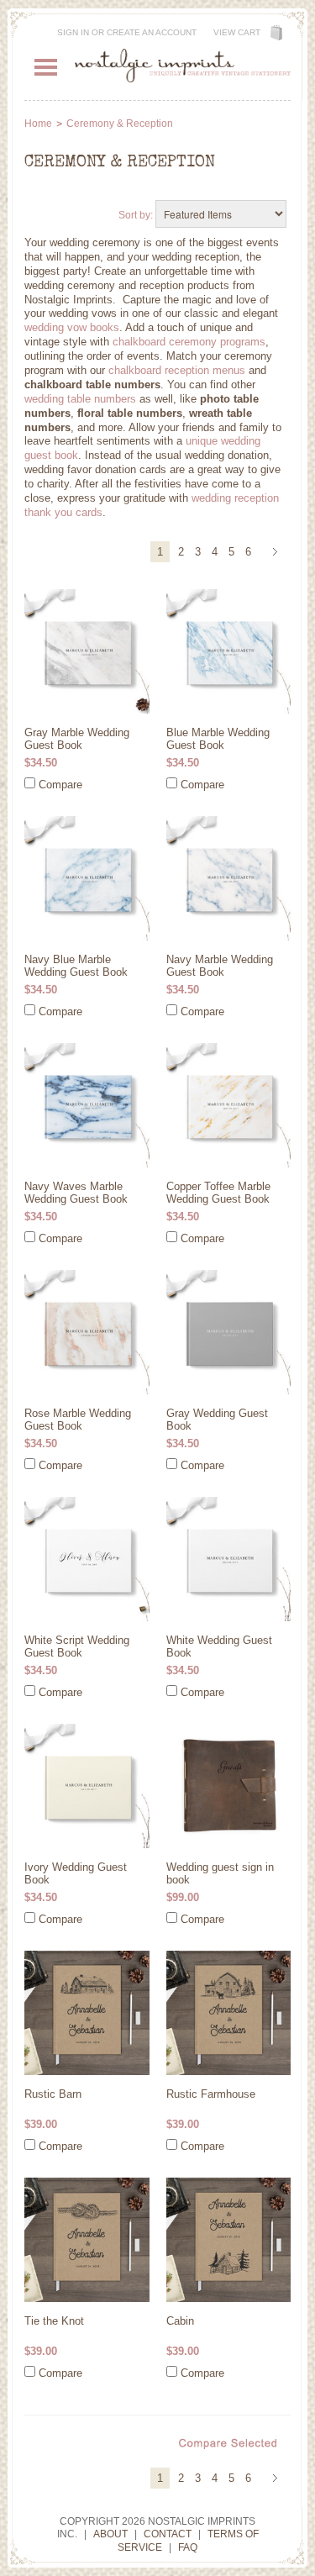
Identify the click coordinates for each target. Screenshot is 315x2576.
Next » (278, 553)
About (110, 2534)
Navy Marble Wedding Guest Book (220, 966)
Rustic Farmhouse (211, 2094)
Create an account (152, 32)
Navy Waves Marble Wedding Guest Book (76, 1193)
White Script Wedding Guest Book (77, 1646)
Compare (60, 785)
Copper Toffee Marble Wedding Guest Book (218, 1193)
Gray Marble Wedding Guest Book (77, 739)
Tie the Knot (54, 2321)
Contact (168, 2534)
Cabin (180, 2321)
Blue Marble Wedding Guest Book (218, 739)
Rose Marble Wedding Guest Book (78, 1420)
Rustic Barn (53, 2094)
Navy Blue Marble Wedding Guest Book (76, 966)
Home (38, 124)
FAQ (188, 2547)
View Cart (237, 32)
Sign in (73, 32)
